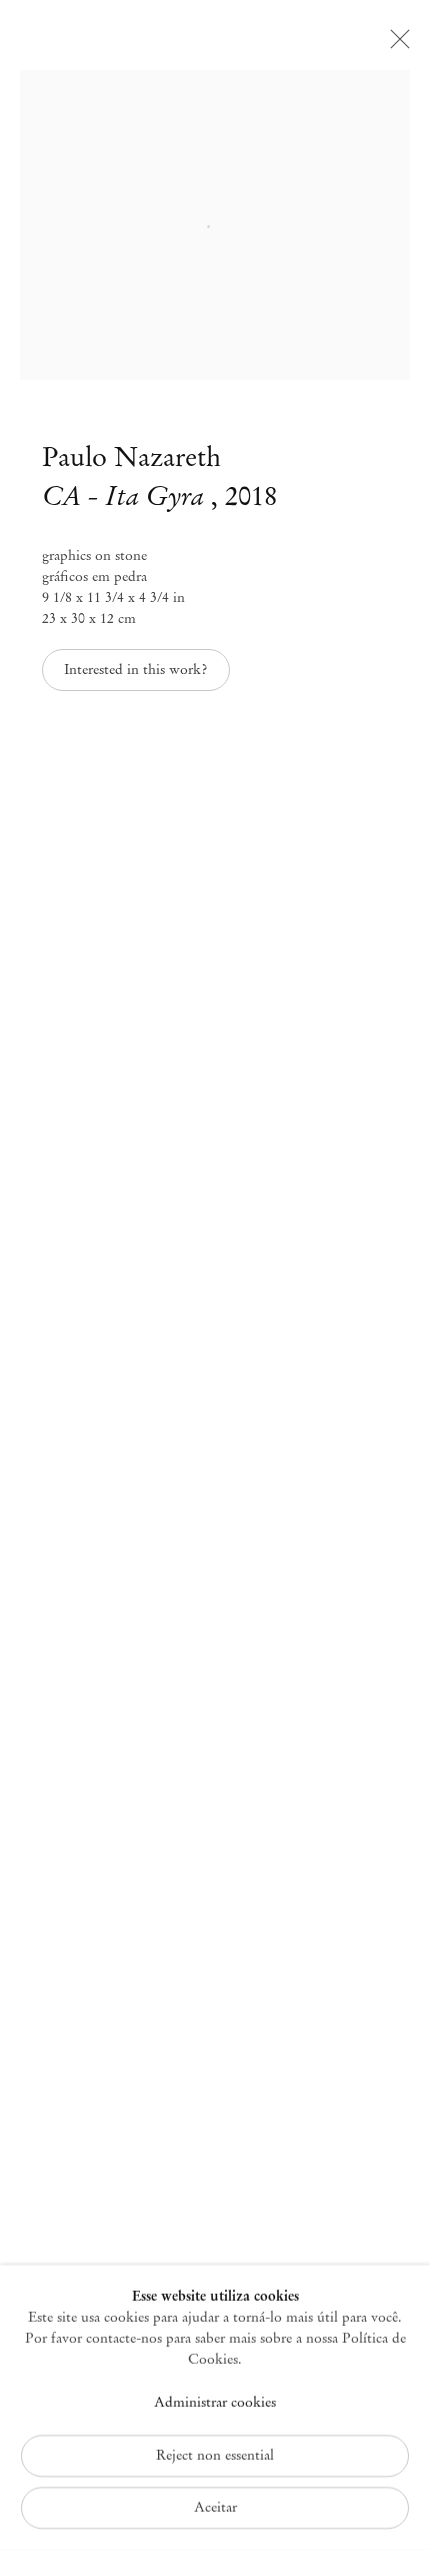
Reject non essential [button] (215, 2455)
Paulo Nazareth (131, 457)
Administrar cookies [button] (215, 2401)
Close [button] (395, 45)
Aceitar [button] (215, 2507)
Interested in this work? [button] (135, 669)
